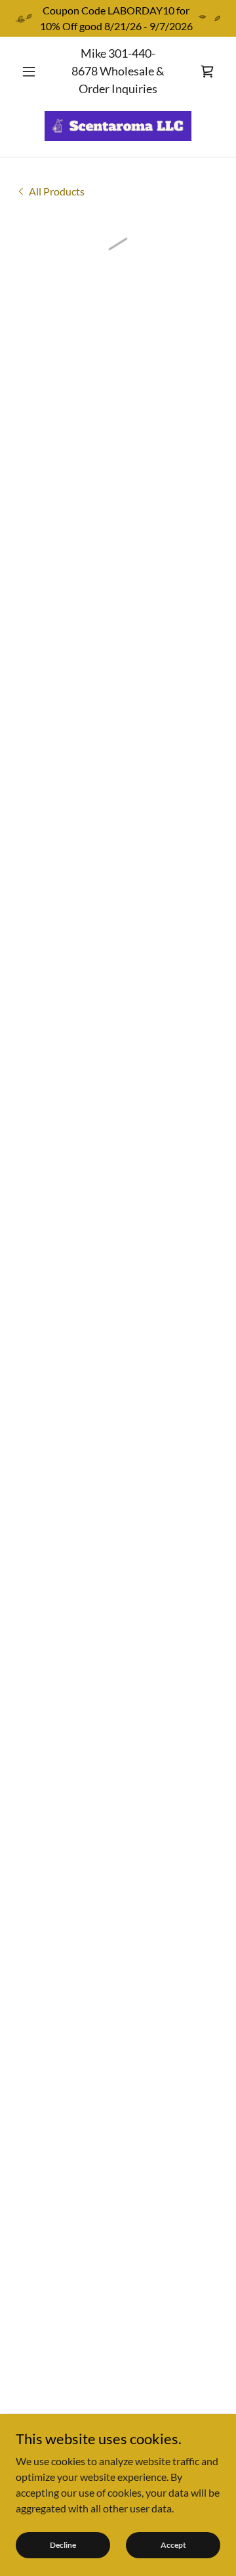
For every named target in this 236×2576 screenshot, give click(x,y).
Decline (63, 2545)
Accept (173, 2545)
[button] (31, 71)
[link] (118, 126)
